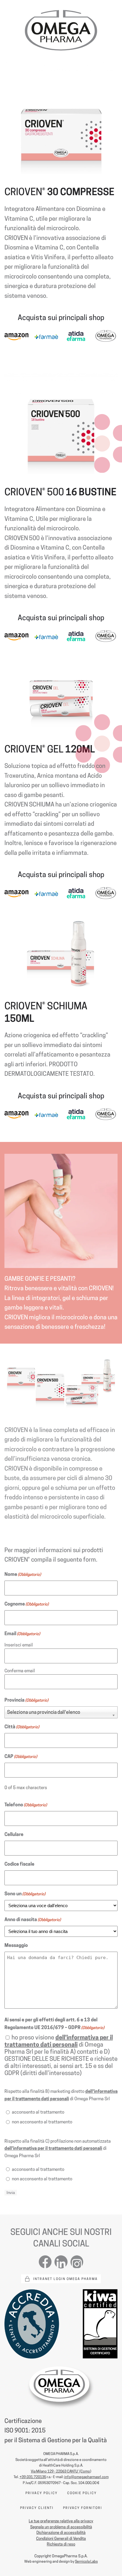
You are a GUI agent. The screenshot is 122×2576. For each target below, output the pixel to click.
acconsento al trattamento (38, 2112)
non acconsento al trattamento (42, 2122)
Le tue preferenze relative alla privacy (61, 2521)
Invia (11, 2193)
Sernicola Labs (86, 2561)
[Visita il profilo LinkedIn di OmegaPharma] (61, 2261)
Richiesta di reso (61, 2544)
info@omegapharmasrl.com (86, 2477)
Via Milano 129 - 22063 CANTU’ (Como (60, 2471)
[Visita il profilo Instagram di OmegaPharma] (77, 2262)
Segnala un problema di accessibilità (61, 2527)
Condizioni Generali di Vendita (61, 2538)
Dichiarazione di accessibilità (61, 2532)
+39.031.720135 (33, 2477)
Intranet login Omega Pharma (65, 2279)
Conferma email (20, 1671)
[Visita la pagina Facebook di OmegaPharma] (45, 2261)
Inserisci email (19, 1645)
